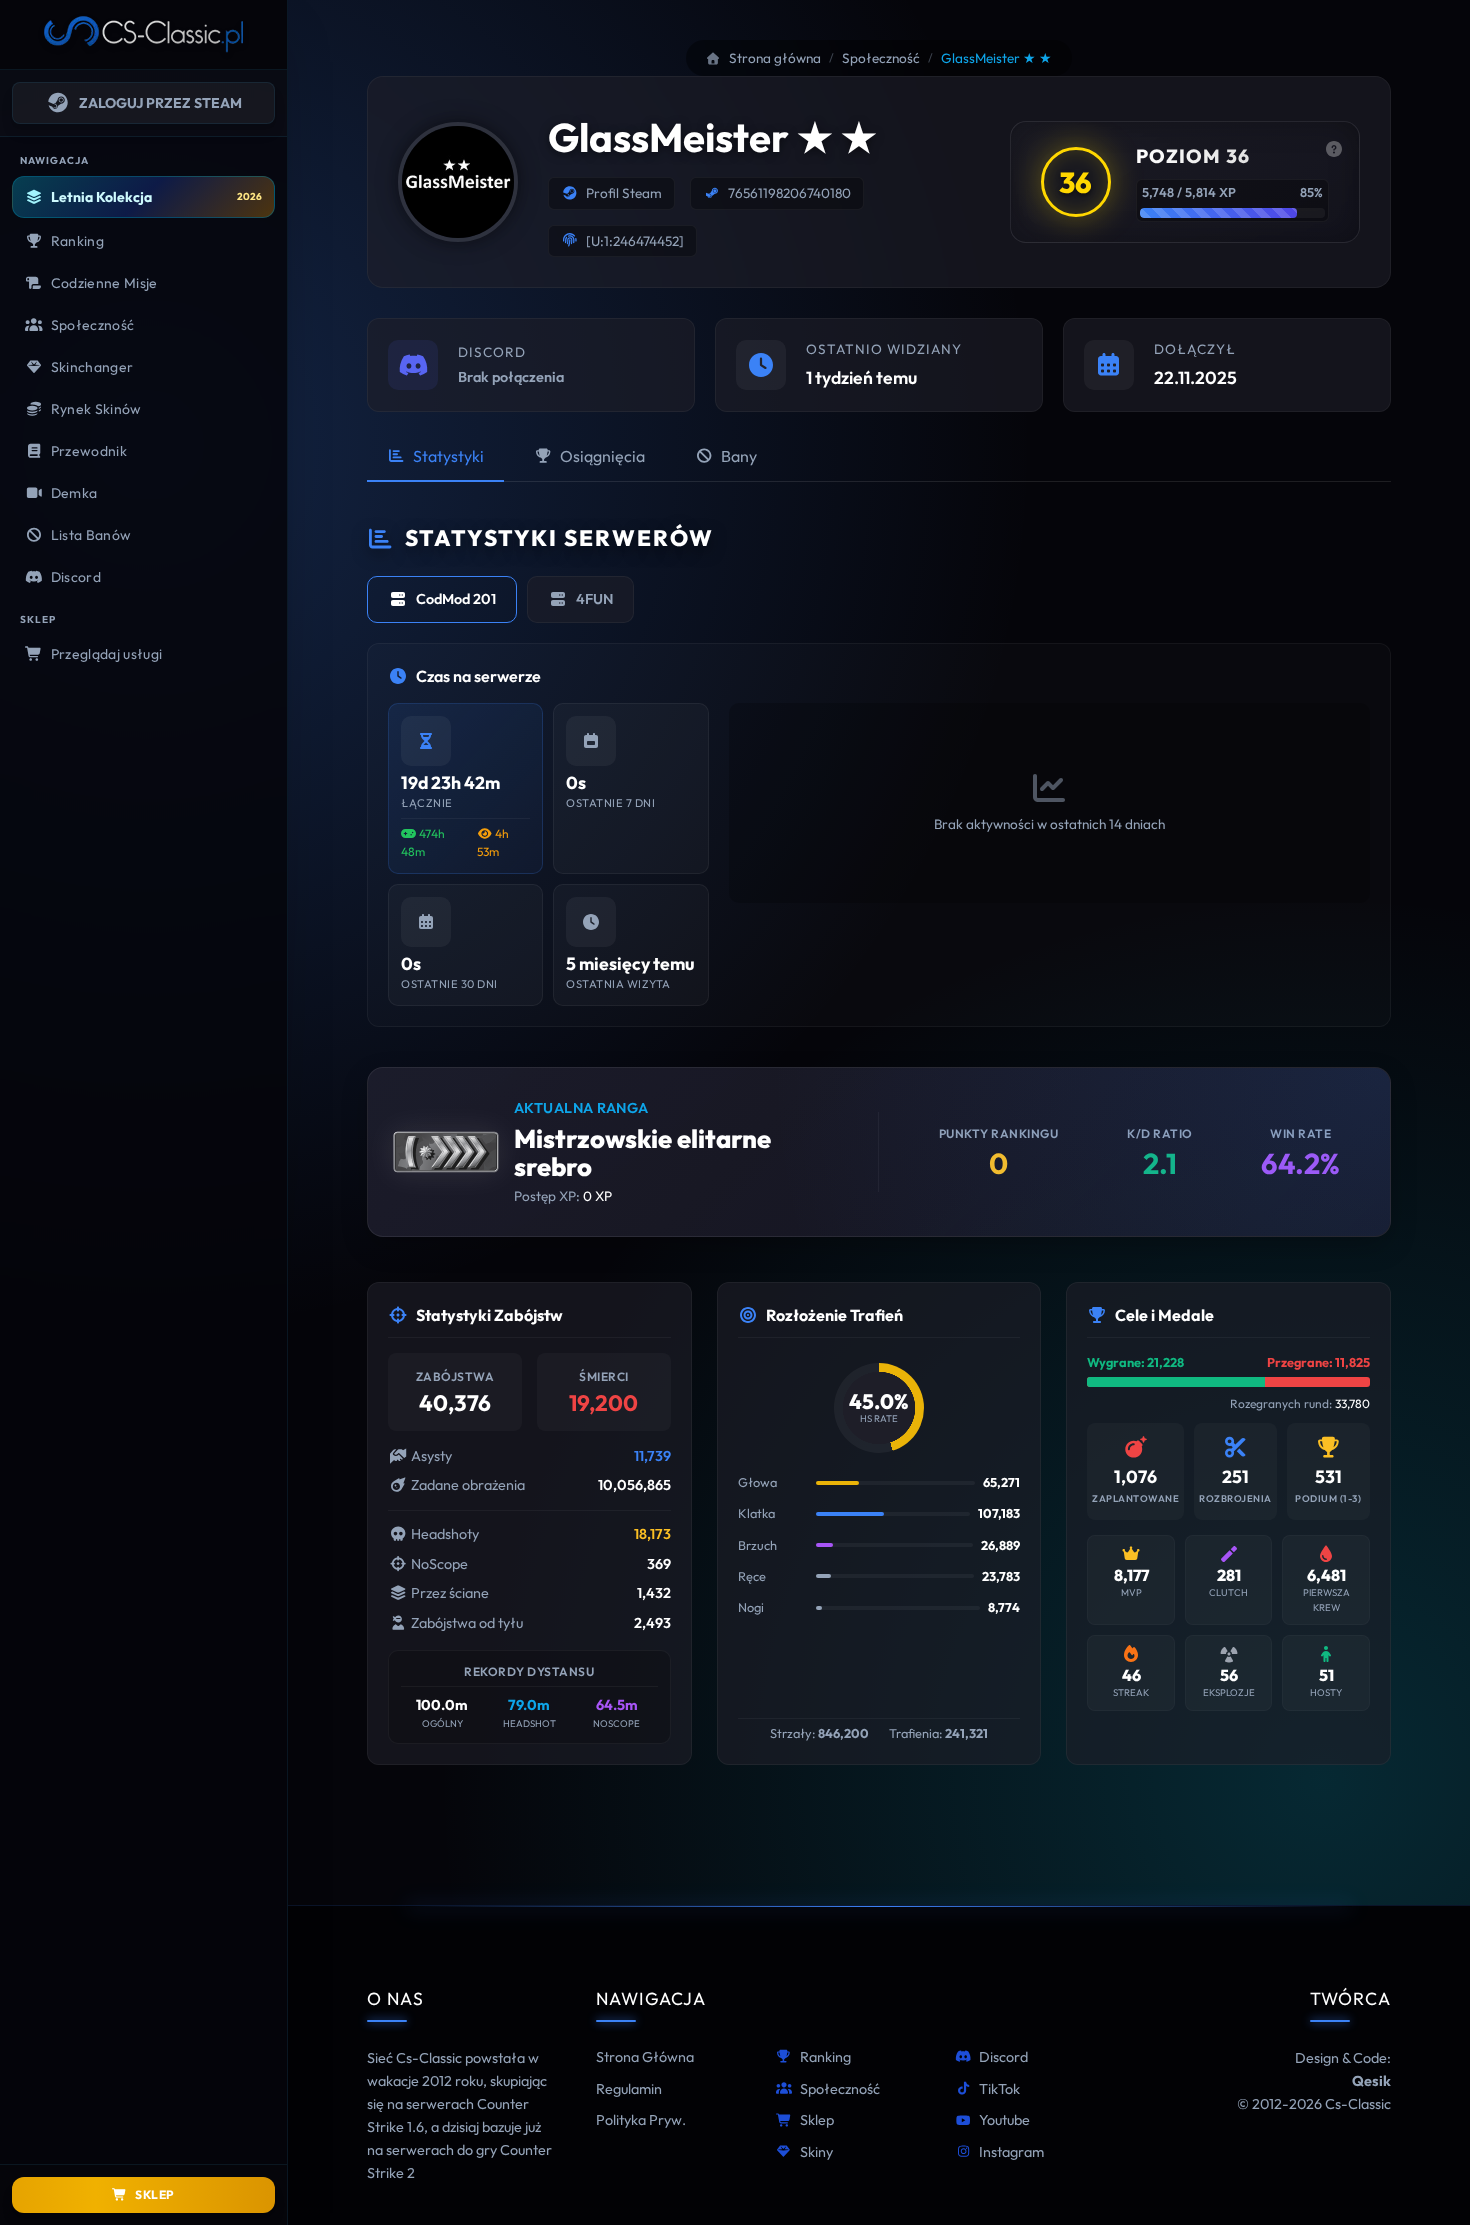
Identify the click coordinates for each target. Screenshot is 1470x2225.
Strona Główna (645, 2057)
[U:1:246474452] (635, 241)
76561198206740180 (789, 193)
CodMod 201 (456, 599)
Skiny (816, 2152)
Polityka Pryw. (641, 2120)
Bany (739, 456)
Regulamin (629, 2089)
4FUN (594, 599)
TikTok (999, 2089)
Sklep (817, 2120)
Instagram (1011, 2152)
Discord (1003, 2057)
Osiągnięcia (602, 456)
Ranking (825, 2057)
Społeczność (840, 2089)
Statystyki (448, 456)
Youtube (1004, 2120)
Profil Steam (624, 193)
